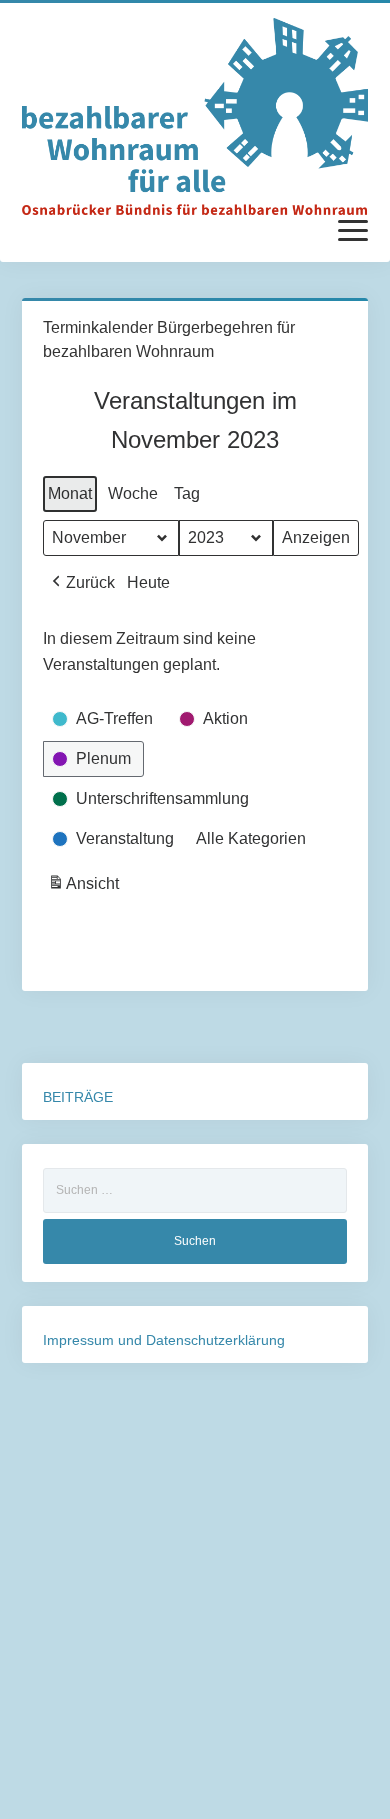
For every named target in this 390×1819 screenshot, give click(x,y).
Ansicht (85, 889)
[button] (81, 583)
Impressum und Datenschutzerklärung (164, 1340)
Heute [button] (148, 582)
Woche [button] (133, 493)
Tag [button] (187, 493)
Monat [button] (70, 493)
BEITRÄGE (78, 1097)
